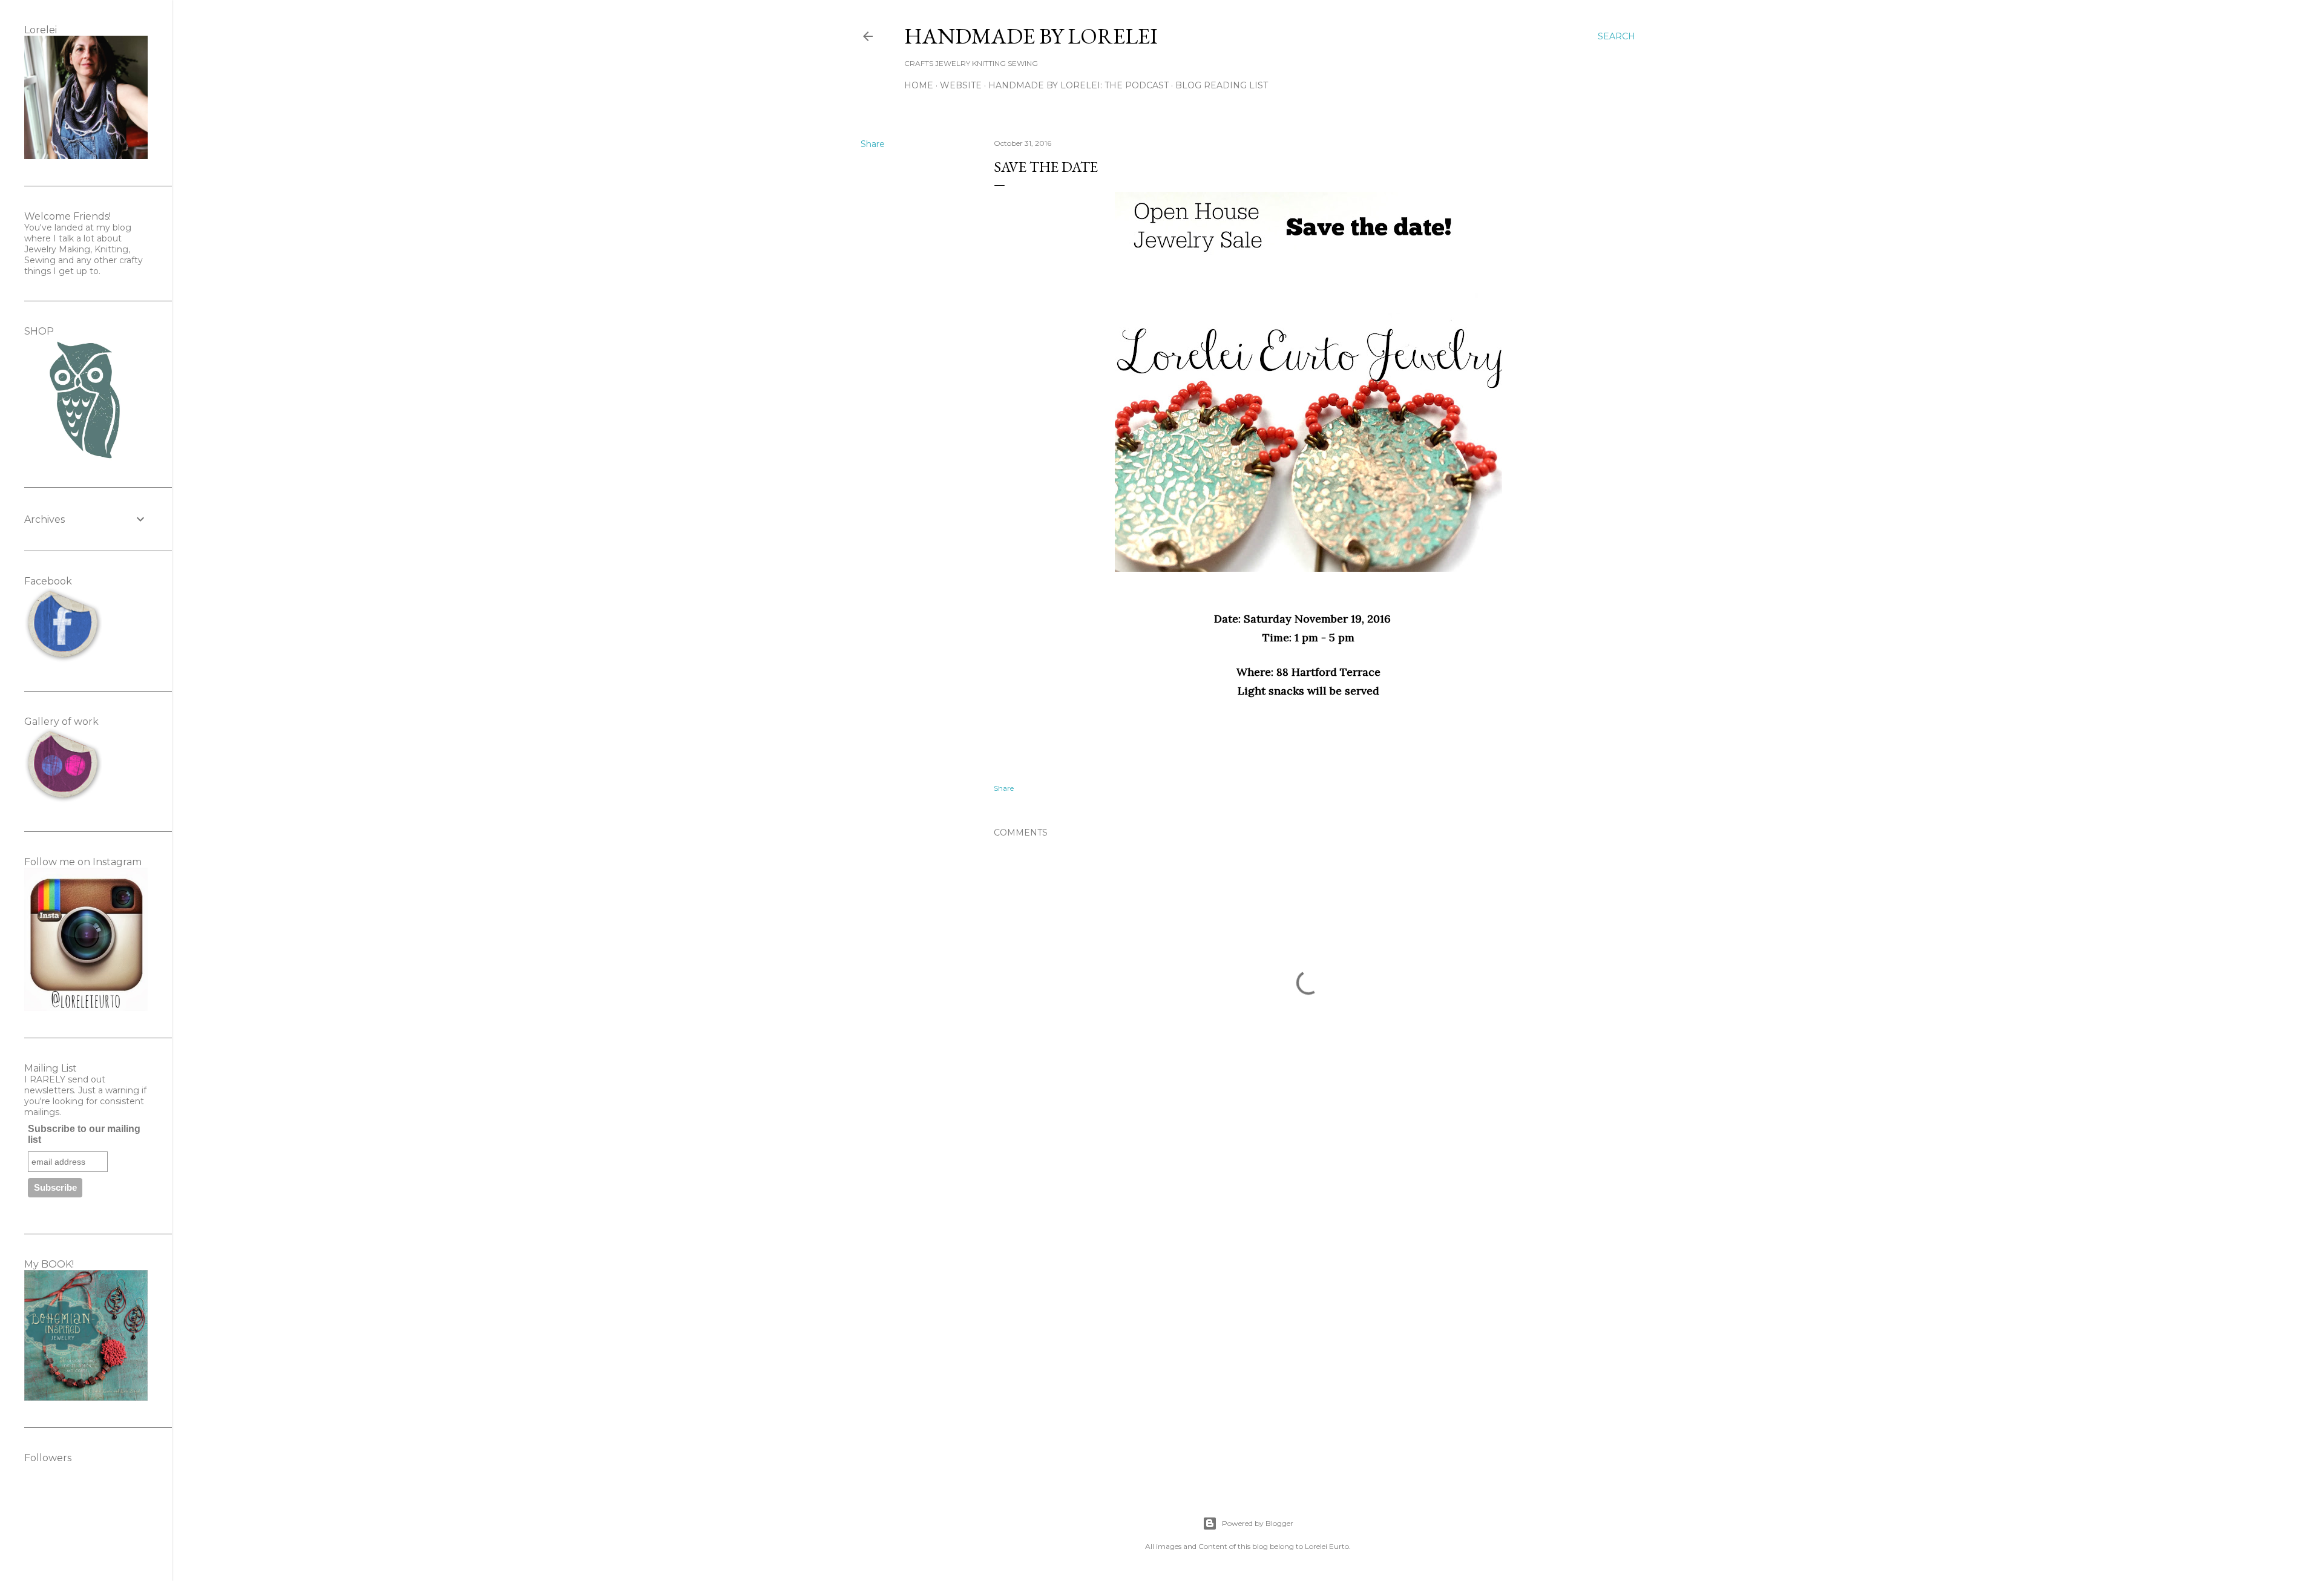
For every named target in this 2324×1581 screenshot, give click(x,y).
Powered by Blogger (1258, 1523)
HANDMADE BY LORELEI (1031, 36)
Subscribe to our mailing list (84, 1134)
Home (919, 85)
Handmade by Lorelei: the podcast (1078, 85)
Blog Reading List (1222, 85)
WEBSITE (961, 85)
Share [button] (873, 144)
